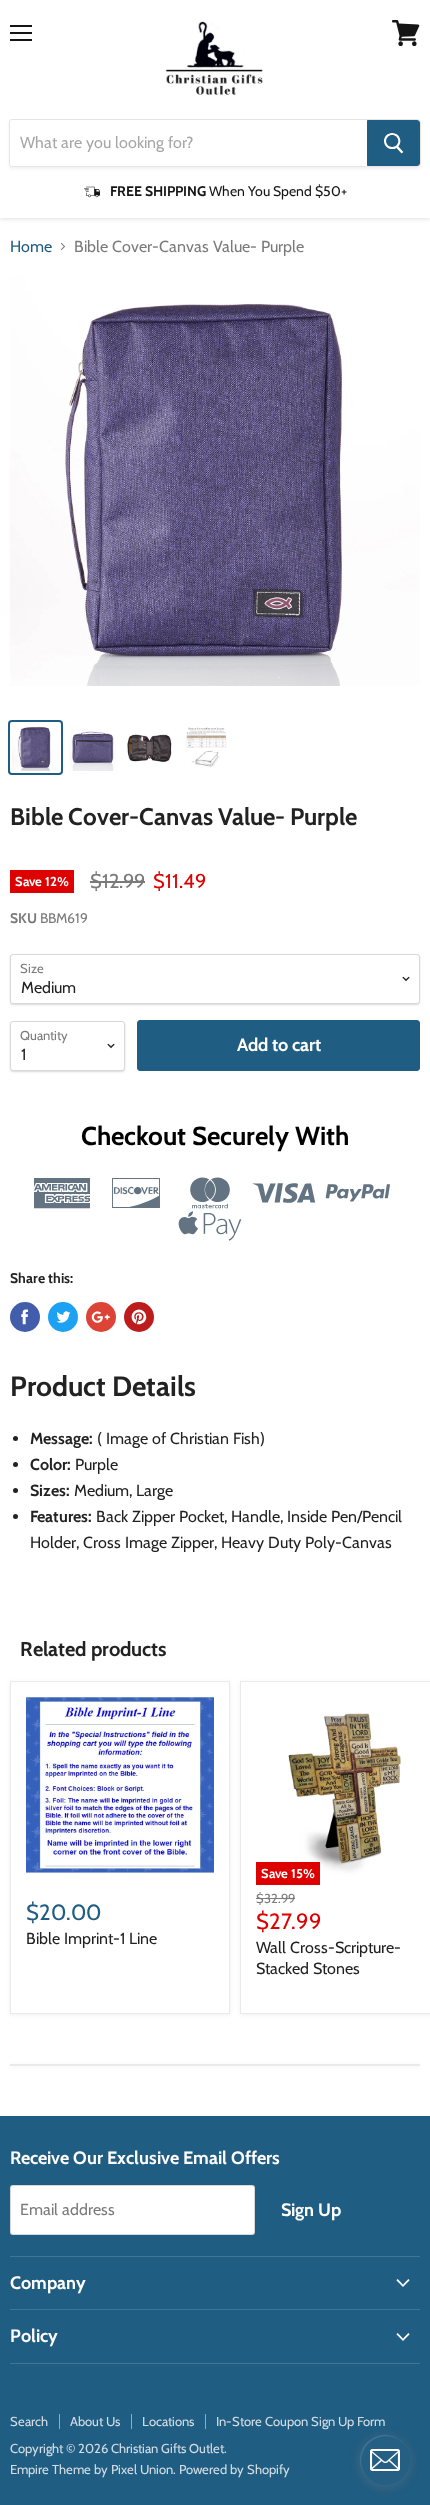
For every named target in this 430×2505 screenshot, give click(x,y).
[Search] (393, 143)
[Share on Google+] (101, 1317)
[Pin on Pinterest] (139, 1317)
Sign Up (311, 2210)
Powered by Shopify (234, 2469)
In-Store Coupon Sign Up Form (300, 2421)
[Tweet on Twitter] (63, 1317)
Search (29, 2421)
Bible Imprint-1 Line (91, 1938)
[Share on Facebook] (25, 1317)
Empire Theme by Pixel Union (91, 2469)
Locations (168, 2421)
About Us (95, 2421)
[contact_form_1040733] (385, 2460)
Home (31, 247)
